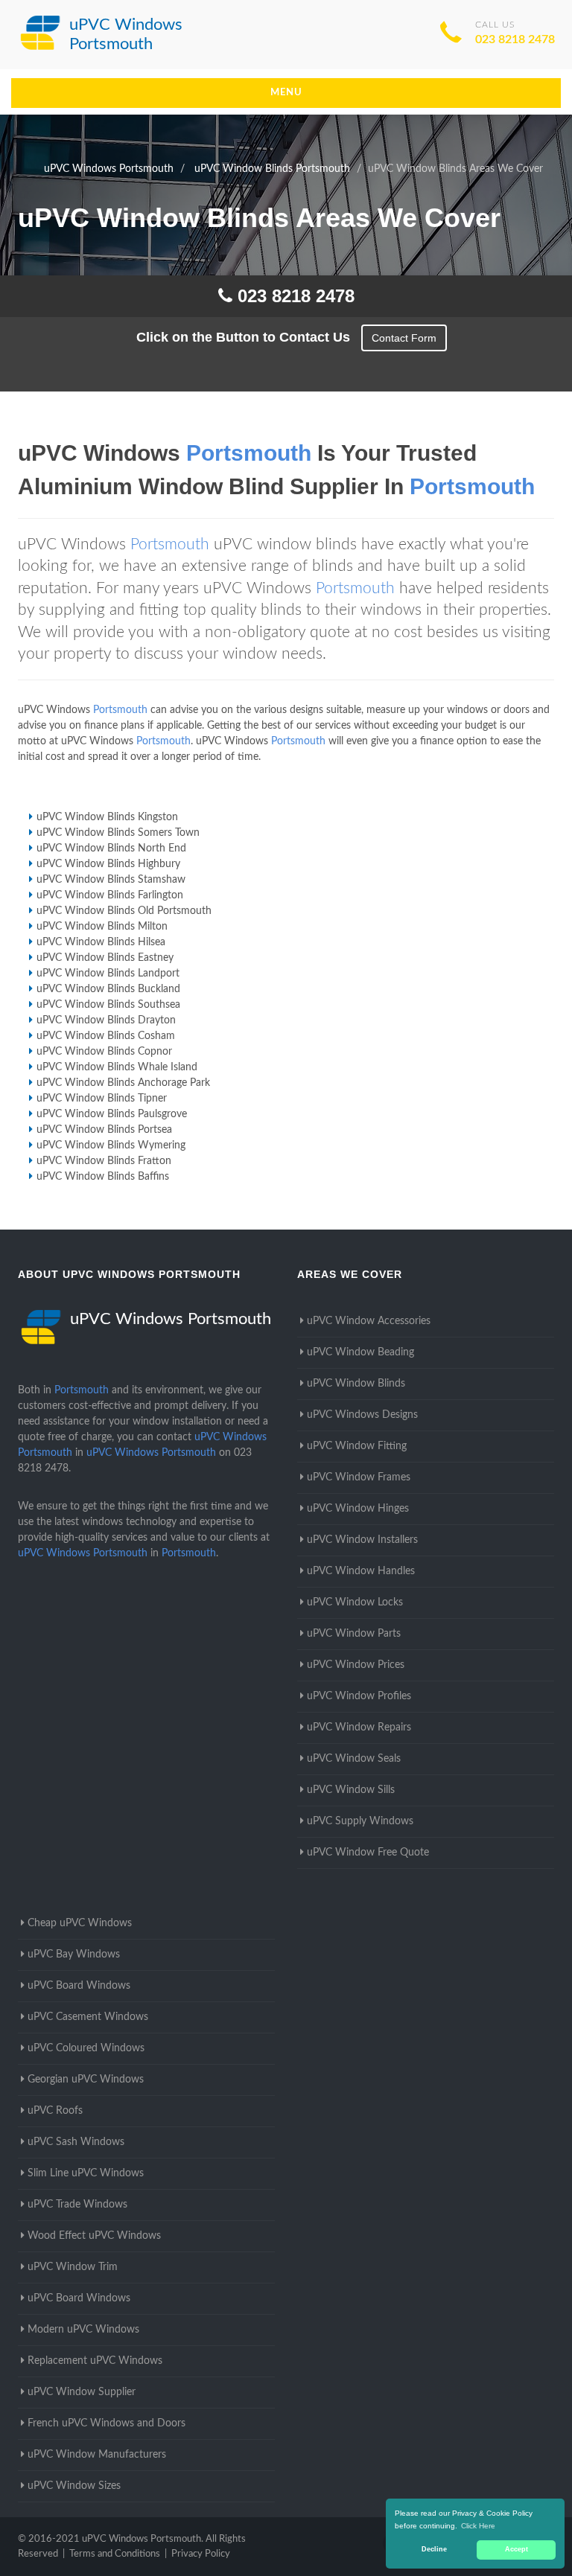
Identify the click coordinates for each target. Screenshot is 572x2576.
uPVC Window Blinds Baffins (103, 1177)
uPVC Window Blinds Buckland (108, 989)
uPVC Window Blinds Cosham (106, 1036)
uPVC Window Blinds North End (111, 848)
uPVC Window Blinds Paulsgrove (112, 1114)
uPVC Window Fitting (357, 1446)
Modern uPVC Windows (83, 2330)
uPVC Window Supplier (82, 2392)
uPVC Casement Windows (88, 2017)
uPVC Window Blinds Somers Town (118, 833)
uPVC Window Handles (361, 1571)
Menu (286, 93)
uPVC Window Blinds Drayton (106, 1020)
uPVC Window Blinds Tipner (102, 1099)
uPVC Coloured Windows (86, 2048)
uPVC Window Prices (356, 1665)
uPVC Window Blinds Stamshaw (111, 880)
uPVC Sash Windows (76, 2142)
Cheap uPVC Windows (80, 1923)
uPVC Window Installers (362, 1540)
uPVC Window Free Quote (368, 1853)
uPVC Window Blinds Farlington (110, 895)
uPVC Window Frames (359, 1477)
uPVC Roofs (55, 2111)
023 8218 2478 (515, 39)
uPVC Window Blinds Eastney (105, 958)
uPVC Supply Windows (360, 1821)
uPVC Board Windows (79, 1986)
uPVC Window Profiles (359, 1696)
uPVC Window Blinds (356, 1384)
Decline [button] (434, 2549)
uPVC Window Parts (354, 1634)
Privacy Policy (201, 2554)
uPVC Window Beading (360, 1352)
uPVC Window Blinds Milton (102, 927)
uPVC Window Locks (355, 1602)
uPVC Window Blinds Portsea (104, 1130)
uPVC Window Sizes (74, 2486)
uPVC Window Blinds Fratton (104, 1161)
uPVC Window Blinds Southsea (108, 1005)
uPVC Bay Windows (74, 1955)
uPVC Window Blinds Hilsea (101, 942)
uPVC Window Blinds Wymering (111, 1145)
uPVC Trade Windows (77, 2205)
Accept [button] (517, 2549)
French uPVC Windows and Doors (107, 2423)
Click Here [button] (478, 2526)
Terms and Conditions (115, 2554)
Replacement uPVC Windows (95, 2361)
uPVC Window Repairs (359, 1728)
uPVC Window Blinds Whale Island (117, 1067)
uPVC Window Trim (73, 2267)
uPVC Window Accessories (369, 1321)
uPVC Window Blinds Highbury (108, 864)
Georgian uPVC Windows (86, 2080)
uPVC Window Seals (354, 1759)
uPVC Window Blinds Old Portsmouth (124, 911)
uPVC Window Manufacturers (97, 2455)
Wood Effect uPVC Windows (94, 2236)
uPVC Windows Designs (362, 1415)
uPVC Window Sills (351, 1790)
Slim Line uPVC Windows (86, 2173)
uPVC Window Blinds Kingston (107, 817)
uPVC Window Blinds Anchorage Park (123, 1083)
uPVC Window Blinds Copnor (104, 1052)
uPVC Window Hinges (358, 1509)
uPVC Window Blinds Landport (108, 974)
